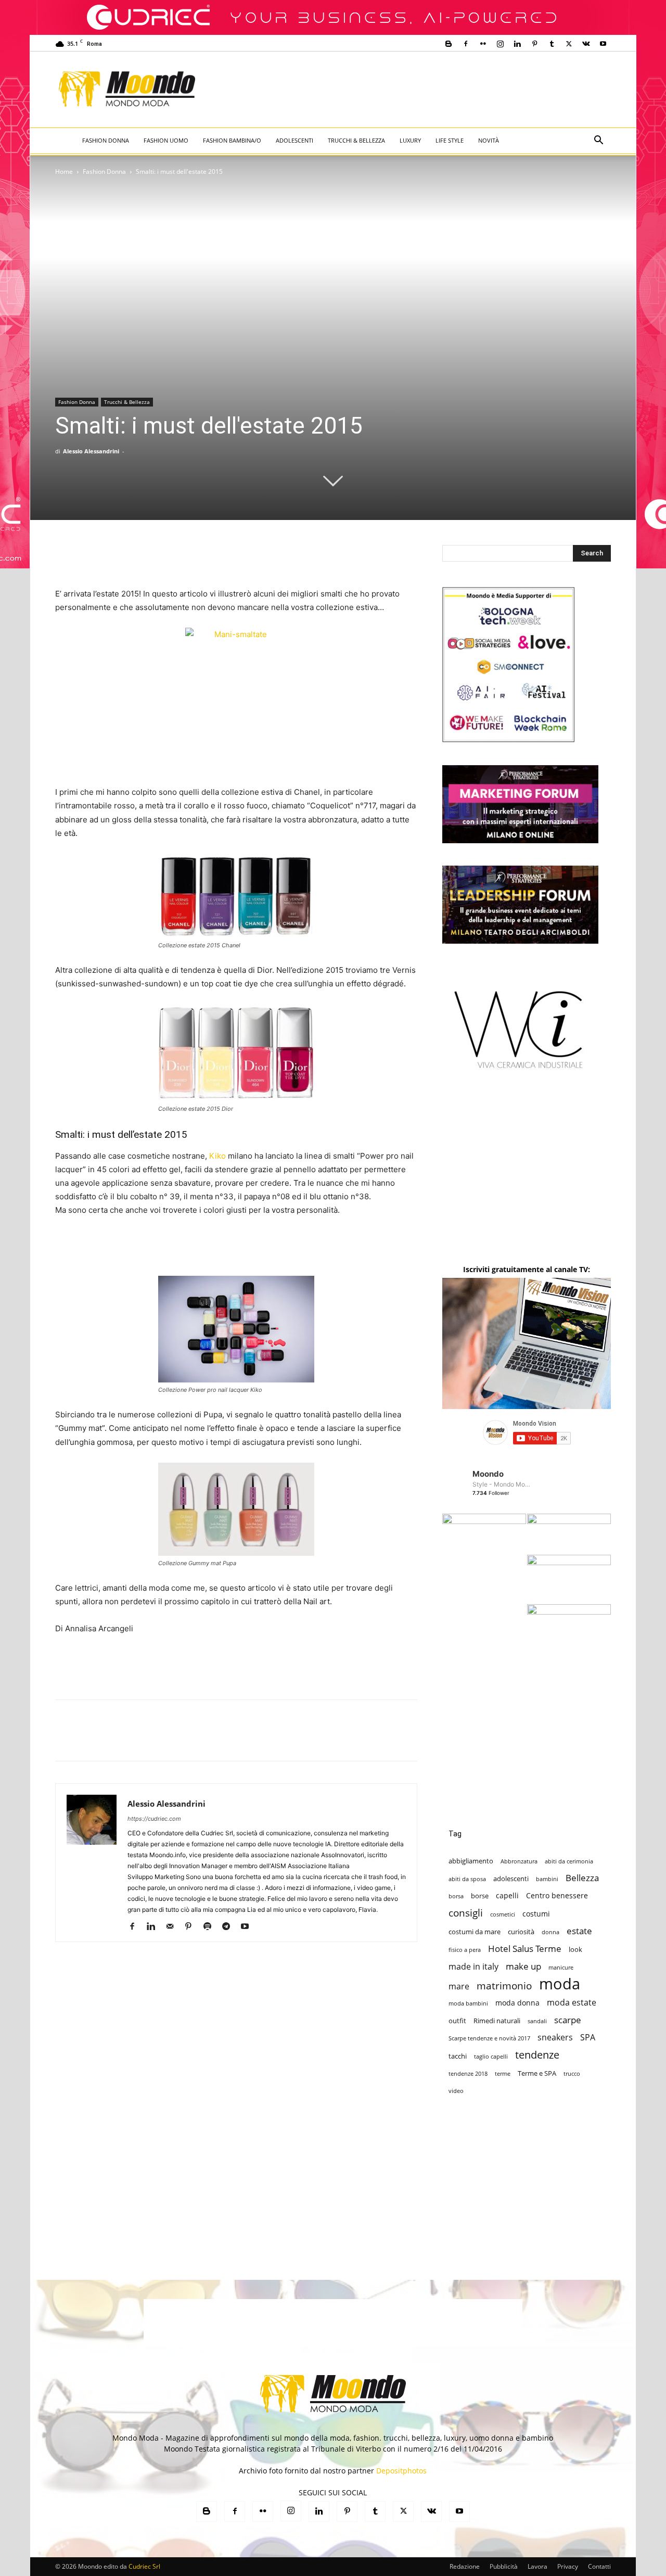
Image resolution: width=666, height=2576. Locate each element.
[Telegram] (230, 1927)
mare (459, 1987)
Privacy (568, 2566)
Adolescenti (294, 140)
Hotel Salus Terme (525, 1949)
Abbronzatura (519, 1861)
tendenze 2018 (468, 2074)
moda (560, 1984)
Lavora (537, 2566)
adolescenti (511, 1879)
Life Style (450, 140)
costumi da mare (475, 1932)
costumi (536, 1914)
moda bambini (468, 2003)
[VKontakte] (586, 44)
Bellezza (582, 1878)
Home (64, 172)
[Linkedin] (517, 44)
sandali (537, 2021)
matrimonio (504, 1985)
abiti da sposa (467, 1879)
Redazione (465, 2566)
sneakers (555, 2038)
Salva (201, 1740)
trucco (572, 2074)
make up (523, 1966)
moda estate (572, 2003)
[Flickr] (483, 44)
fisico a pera (465, 1950)
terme (503, 2074)
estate (579, 1931)
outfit (457, 2021)
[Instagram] (500, 44)
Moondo (488, 1474)
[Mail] (174, 1927)
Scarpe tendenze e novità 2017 (489, 2038)
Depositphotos (401, 2471)
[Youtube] (603, 44)
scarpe (568, 2020)
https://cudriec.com (154, 1819)
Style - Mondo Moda (502, 1484)
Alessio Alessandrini (91, 451)
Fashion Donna (106, 140)
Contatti (599, 2566)
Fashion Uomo (166, 140)
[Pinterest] (534, 44)
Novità (489, 140)
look (575, 1949)
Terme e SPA (537, 2073)
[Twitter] (569, 44)
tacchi (458, 2056)
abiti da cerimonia (569, 1861)
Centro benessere (557, 1895)
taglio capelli (491, 2057)
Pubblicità (504, 2566)
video (456, 2091)
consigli (466, 1913)
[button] (598, 141)
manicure (561, 1968)
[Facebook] (466, 44)
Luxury (410, 140)
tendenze (537, 2055)
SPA (588, 2038)
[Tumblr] (552, 44)
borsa (456, 1896)
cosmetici (503, 1914)
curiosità (521, 1932)
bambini (547, 1879)
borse (480, 1896)
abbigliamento (471, 1861)
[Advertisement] (419, 90)
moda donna (517, 2003)
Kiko (219, 1156)
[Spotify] (211, 1927)
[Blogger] (449, 44)
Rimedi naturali (497, 2021)
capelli (507, 1895)
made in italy (473, 1967)
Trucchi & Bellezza (356, 140)
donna (550, 1932)
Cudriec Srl (144, 2566)
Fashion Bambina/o (232, 140)
